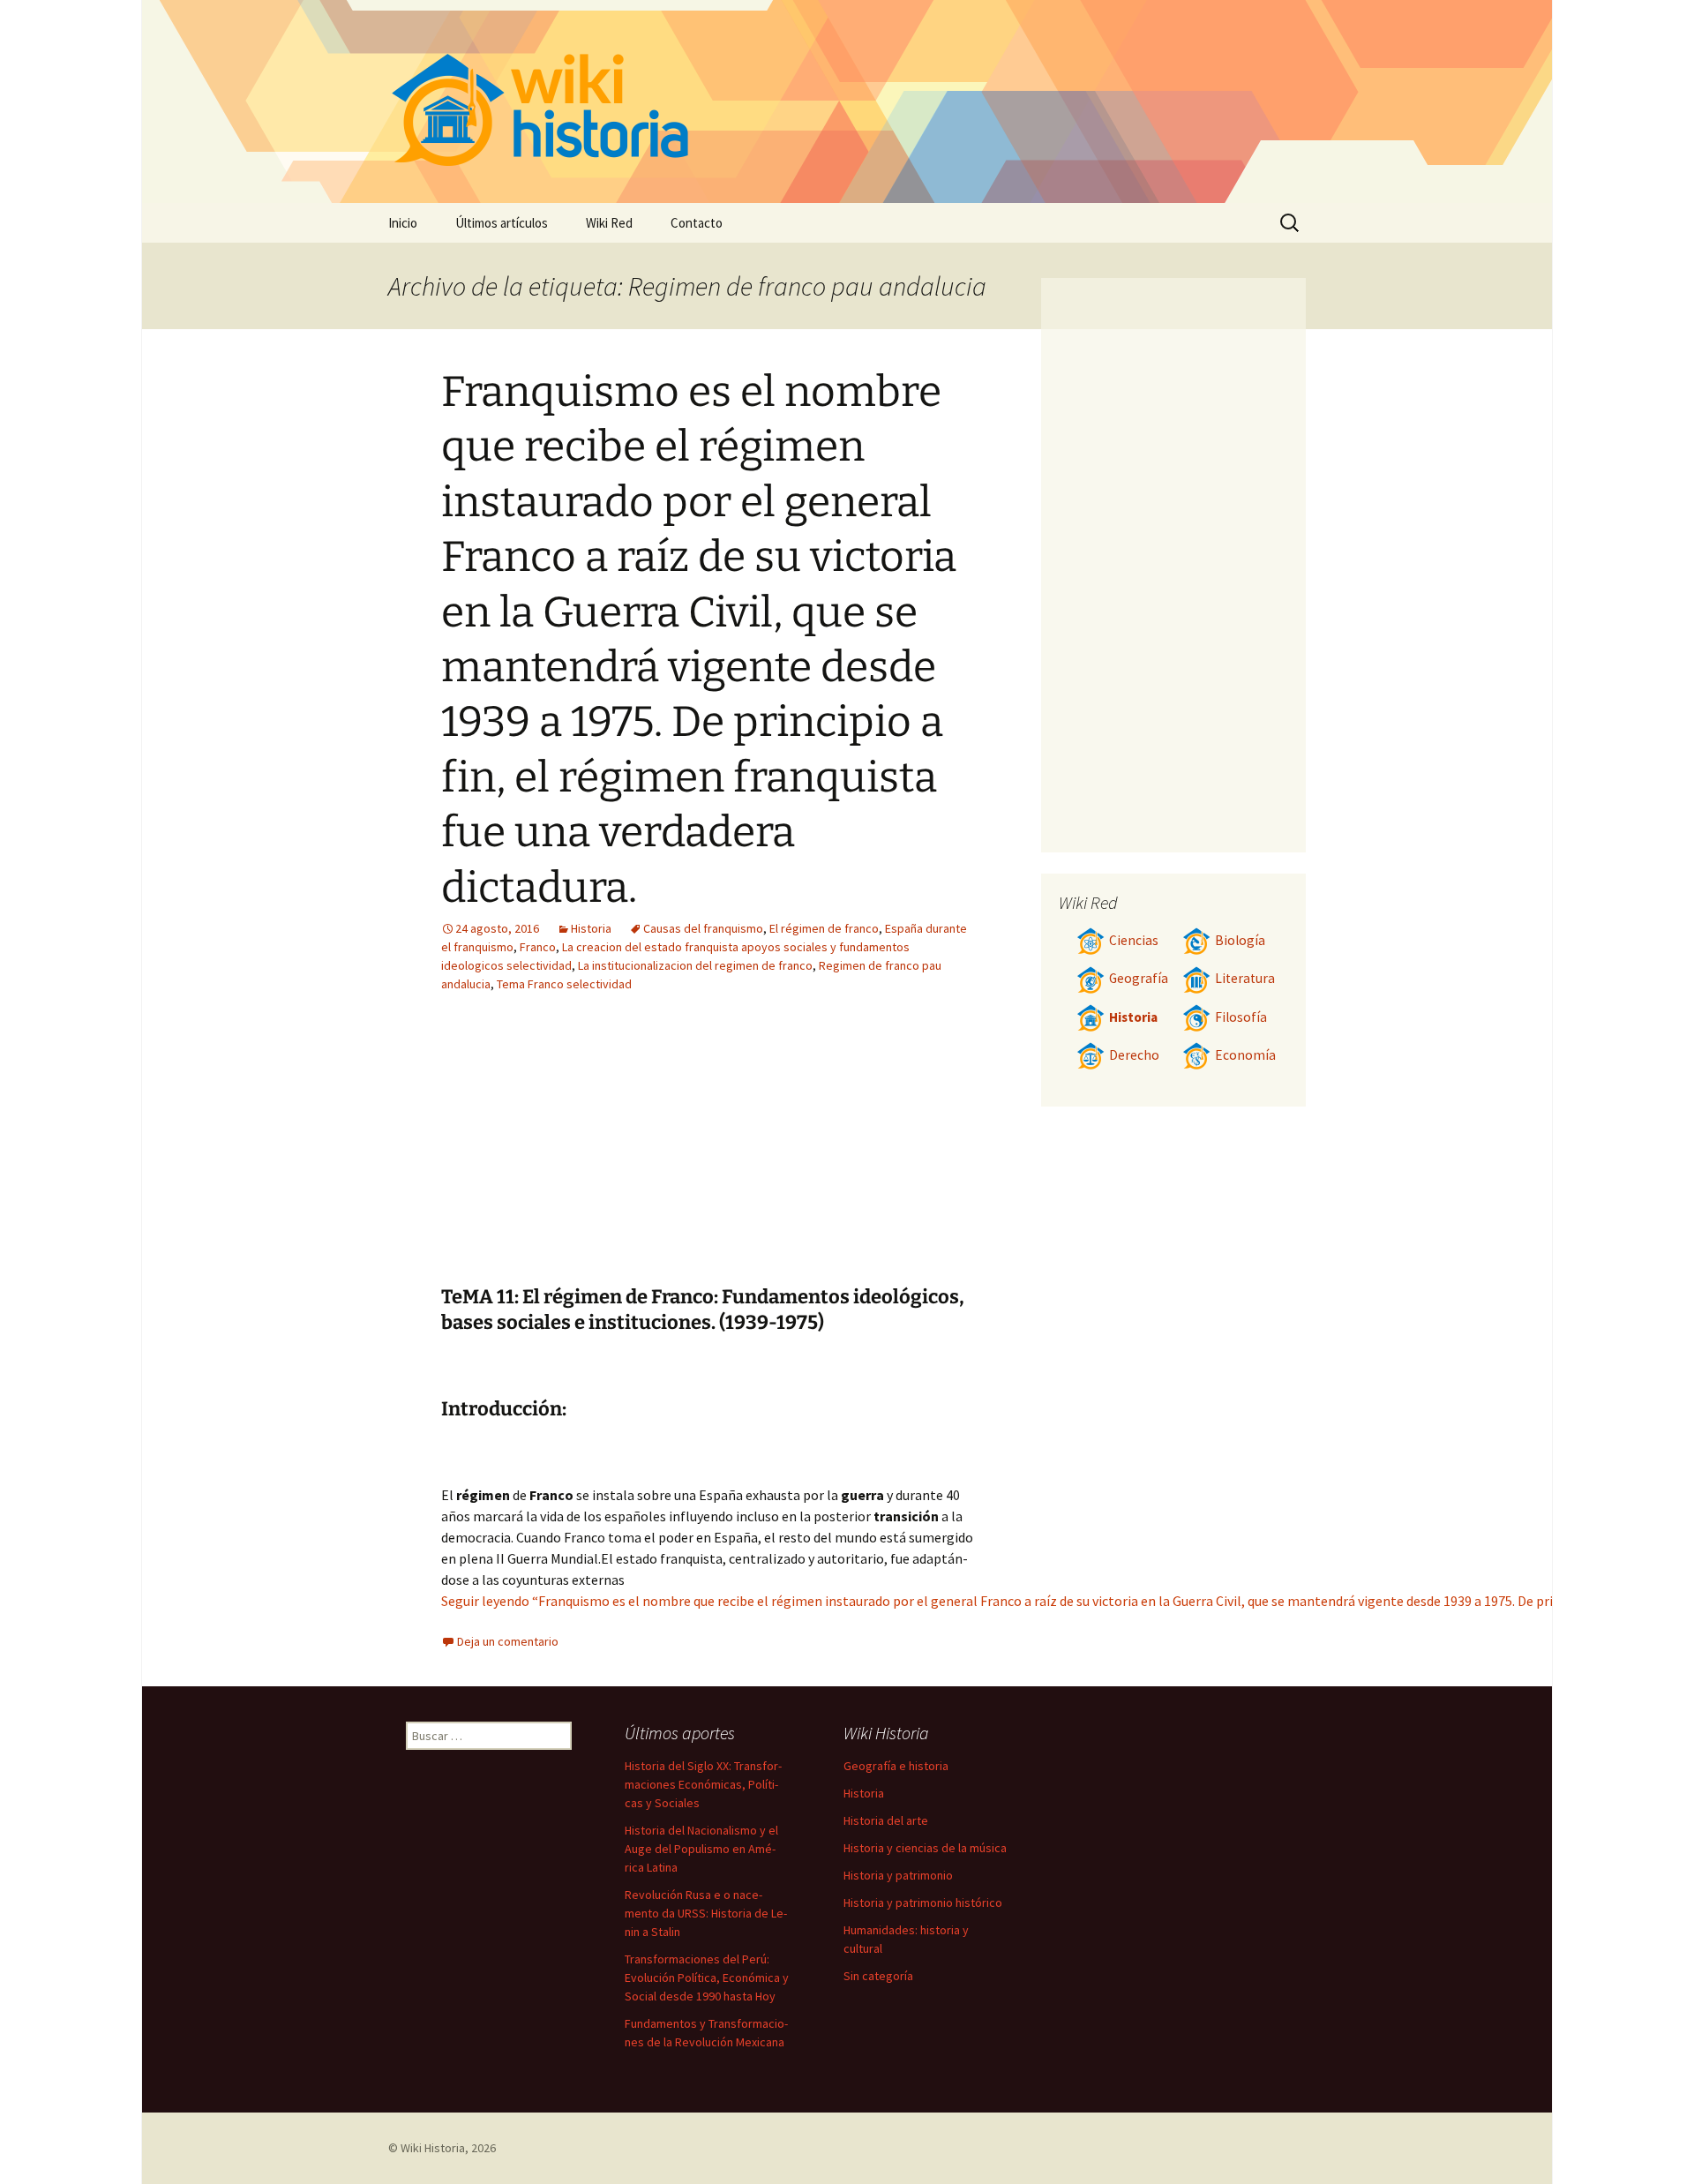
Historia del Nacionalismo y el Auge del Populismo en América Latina (701, 1849)
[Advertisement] (817, 1152)
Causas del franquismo (703, 928)
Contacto (697, 223)
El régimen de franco (824, 928)
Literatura (1245, 978)
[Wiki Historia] (847, 101)
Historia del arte (886, 1820)
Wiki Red (609, 223)
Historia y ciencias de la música (925, 1848)
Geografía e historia (896, 1766)
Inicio (403, 223)
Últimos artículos (502, 223)
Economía (1245, 1055)
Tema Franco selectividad (564, 984)
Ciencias (1134, 940)
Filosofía (1241, 1017)
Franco (538, 947)
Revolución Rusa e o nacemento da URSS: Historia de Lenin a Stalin (706, 1913)
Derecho (1134, 1055)
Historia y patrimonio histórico (923, 1903)
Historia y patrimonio (898, 1875)
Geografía (1139, 978)
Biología (1240, 940)
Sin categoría (878, 1976)
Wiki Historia (433, 2148)
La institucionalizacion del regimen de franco (695, 965)
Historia (591, 928)
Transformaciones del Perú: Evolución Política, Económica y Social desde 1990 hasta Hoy (707, 1978)
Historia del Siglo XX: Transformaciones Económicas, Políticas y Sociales (703, 1784)
